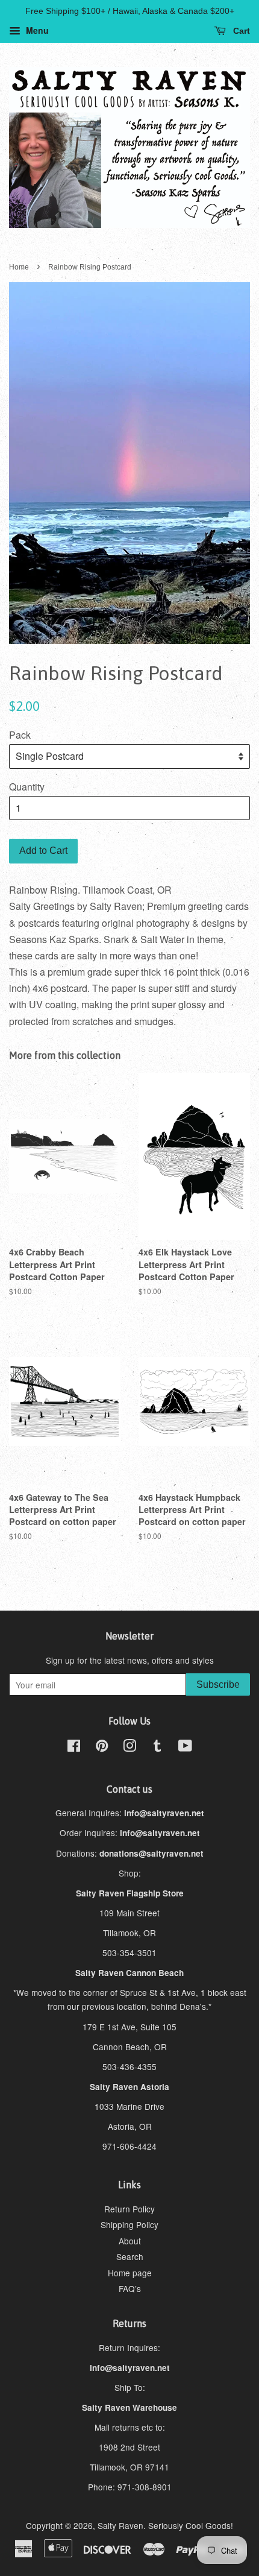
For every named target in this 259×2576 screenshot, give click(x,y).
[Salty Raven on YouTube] (185, 1747)
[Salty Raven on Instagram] (129, 1747)
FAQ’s (130, 2288)
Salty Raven (120, 2525)
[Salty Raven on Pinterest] (102, 1747)
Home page (130, 2273)
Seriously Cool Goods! (191, 2525)
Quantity (27, 787)
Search (130, 2256)
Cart (240, 31)
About (130, 2241)
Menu (36, 30)
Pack (20, 735)
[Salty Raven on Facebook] (74, 1747)
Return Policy (129, 2209)
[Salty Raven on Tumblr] (157, 1747)
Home (19, 267)
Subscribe (218, 1684)
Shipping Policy (129, 2224)
